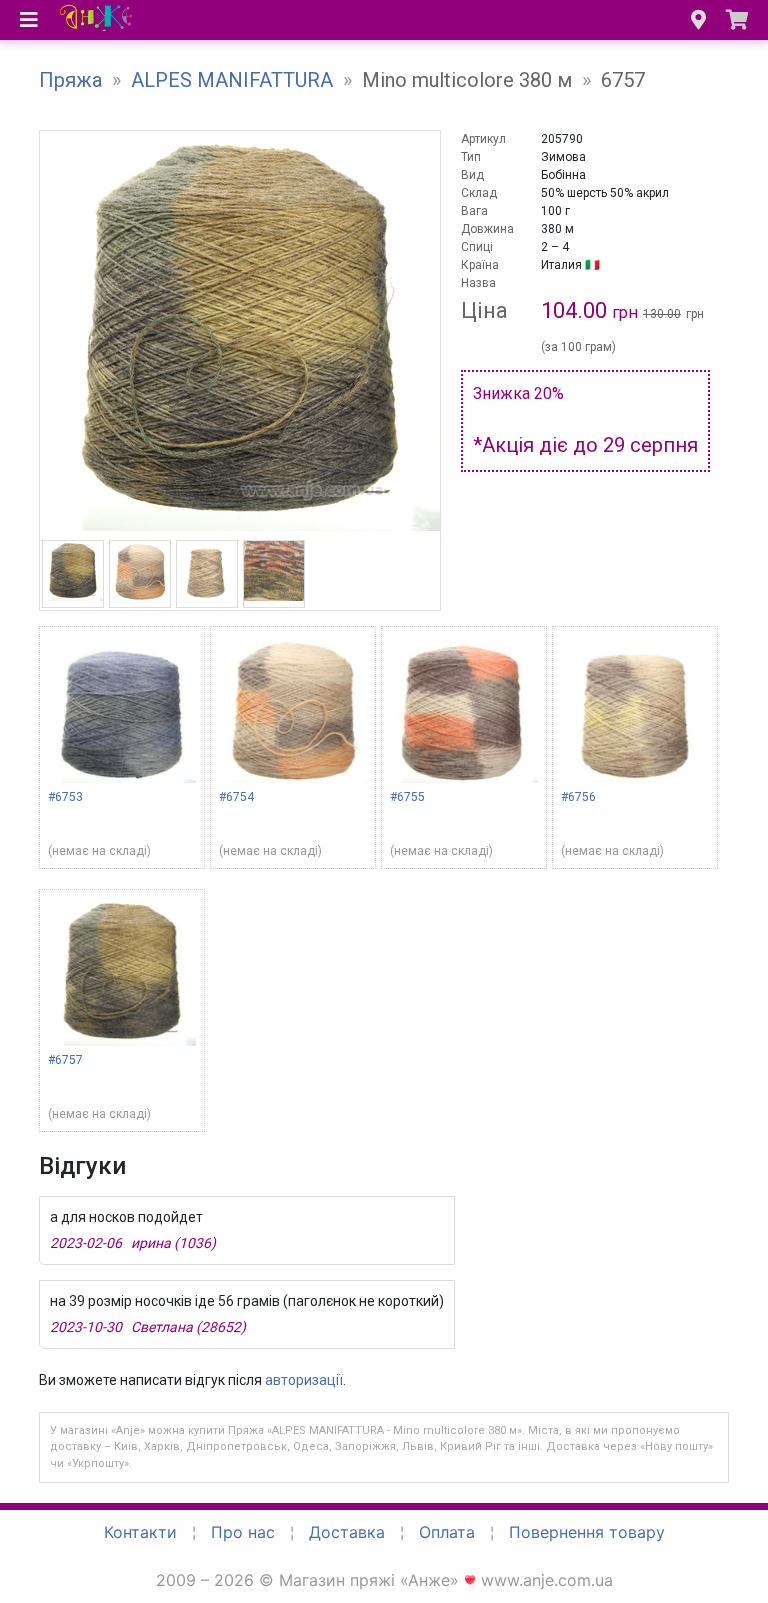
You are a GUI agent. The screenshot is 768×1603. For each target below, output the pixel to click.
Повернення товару (587, 1532)
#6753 (65, 797)
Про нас (243, 1532)
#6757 (65, 1060)
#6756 (578, 797)
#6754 (236, 797)
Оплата (447, 1532)
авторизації (304, 1380)
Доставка (347, 1532)
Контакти (140, 1532)
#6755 (407, 797)
